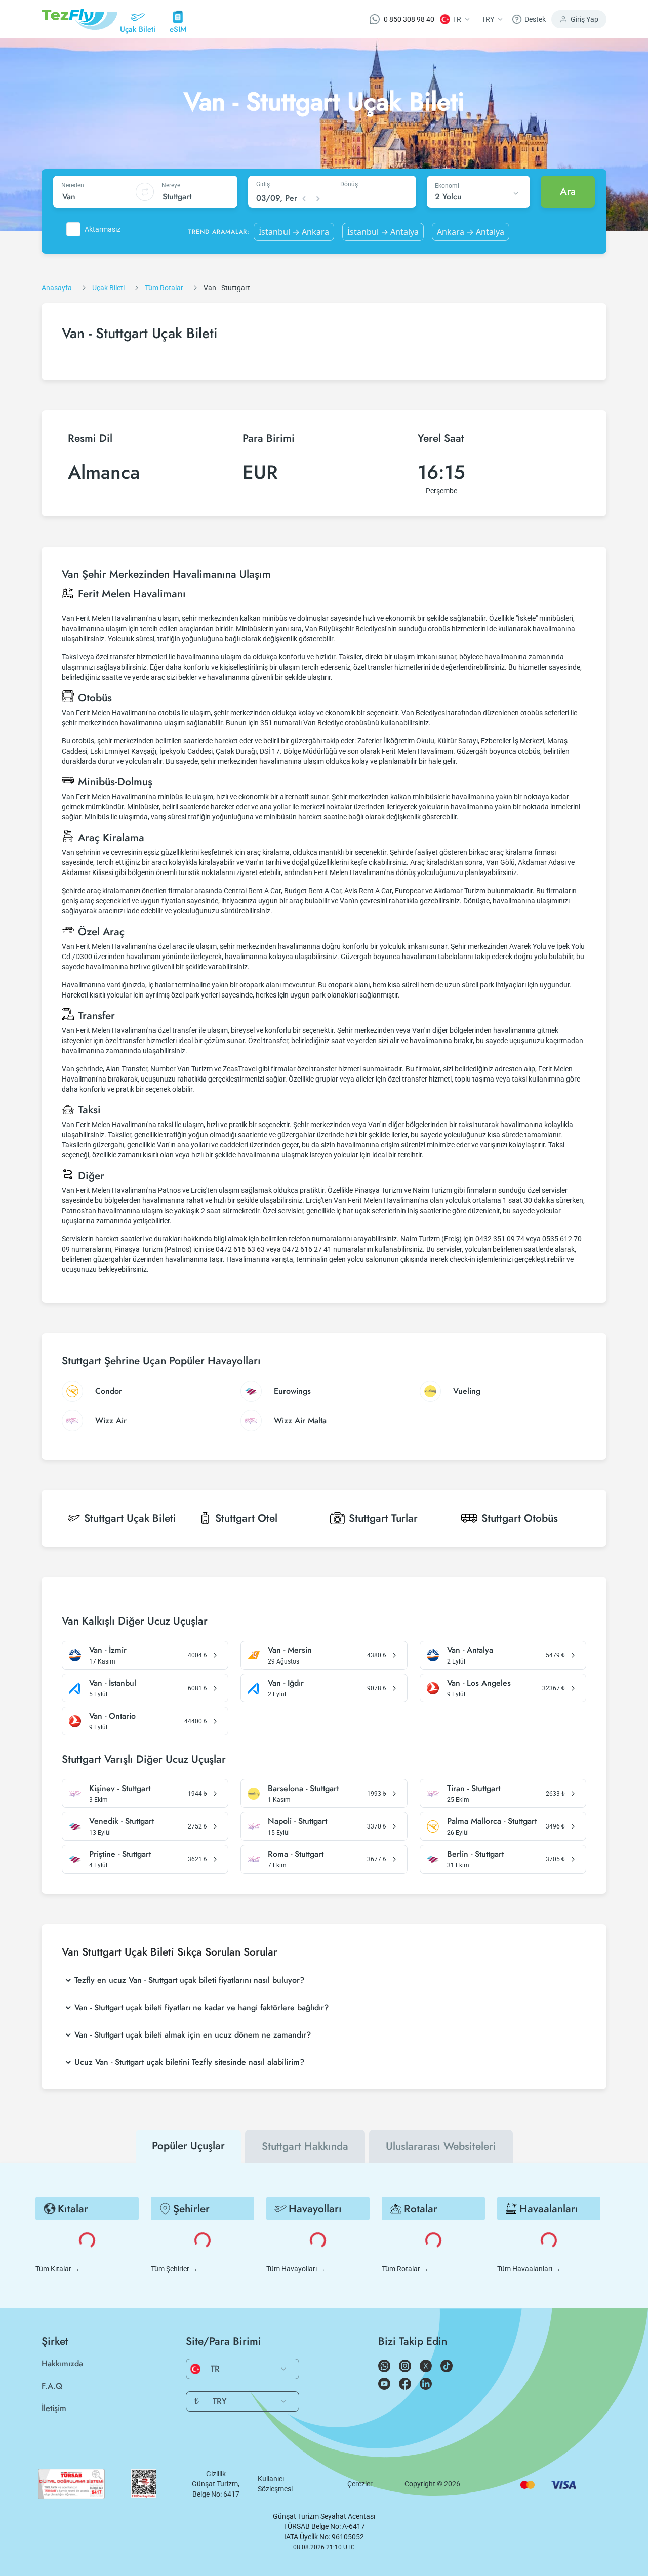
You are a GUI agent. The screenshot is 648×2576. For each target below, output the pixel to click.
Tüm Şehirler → (174, 2269)
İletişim (54, 2408)
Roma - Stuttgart (296, 1854)
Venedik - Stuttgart (121, 1821)
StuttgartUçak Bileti (130, 1518)
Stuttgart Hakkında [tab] (305, 2146)
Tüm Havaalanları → (529, 2269)
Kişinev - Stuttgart (120, 1789)
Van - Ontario (112, 1716)
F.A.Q (52, 2386)
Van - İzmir (108, 1650)
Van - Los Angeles (479, 1683)
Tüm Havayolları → (296, 2269)
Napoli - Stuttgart (297, 1821)
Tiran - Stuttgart (474, 1789)
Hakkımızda (62, 2364)
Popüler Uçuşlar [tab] (188, 2146)
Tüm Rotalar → (405, 2269)
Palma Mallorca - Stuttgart (492, 1821)
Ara (568, 192)
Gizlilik (216, 2474)
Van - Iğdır (286, 1683)
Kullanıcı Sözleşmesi (275, 2484)
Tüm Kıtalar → (58, 2269)
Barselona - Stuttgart (303, 1789)
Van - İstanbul (113, 1683)
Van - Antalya (470, 1650)
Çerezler (360, 2484)
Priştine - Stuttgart (120, 1854)
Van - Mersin (290, 1650)
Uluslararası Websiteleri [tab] (441, 2146)
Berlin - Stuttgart (475, 1854)
